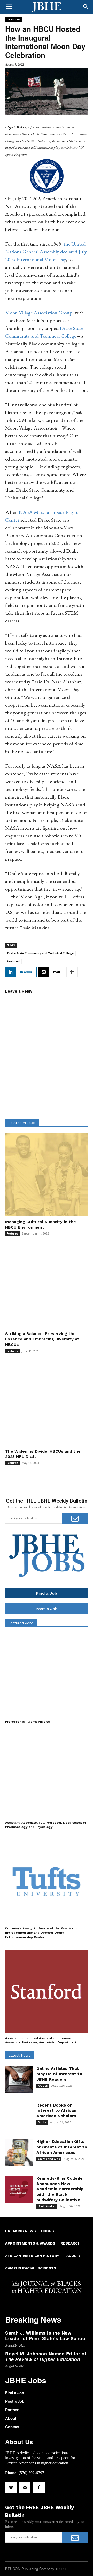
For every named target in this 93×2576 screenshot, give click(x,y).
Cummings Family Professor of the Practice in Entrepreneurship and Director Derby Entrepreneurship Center (41, 1933)
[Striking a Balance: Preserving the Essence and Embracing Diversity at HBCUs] (47, 1286)
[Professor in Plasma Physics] (47, 1675)
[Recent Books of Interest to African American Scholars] (19, 2116)
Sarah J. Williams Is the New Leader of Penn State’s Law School (46, 2336)
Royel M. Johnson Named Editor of (46, 2356)
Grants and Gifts (49, 2159)
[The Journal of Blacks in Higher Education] (47, 7)
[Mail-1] (25, 2487)
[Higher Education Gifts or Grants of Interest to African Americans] (19, 2153)
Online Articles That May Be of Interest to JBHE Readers (59, 2074)
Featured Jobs (21, 1623)
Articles (43, 2086)
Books (42, 2122)
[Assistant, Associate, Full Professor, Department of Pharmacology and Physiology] (47, 1776)
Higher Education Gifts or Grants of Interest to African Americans (62, 2147)
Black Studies (47, 2206)
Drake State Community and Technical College (40, 953)
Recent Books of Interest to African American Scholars (56, 2111)
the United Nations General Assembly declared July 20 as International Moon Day (46, 252)
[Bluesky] (11, 2487)
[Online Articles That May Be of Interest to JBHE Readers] (19, 2080)
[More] (72, 972)
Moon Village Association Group (39, 313)
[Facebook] (39, 2487)
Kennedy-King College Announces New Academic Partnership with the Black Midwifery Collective (60, 2189)
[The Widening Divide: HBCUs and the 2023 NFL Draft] (47, 1404)
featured (13, 961)
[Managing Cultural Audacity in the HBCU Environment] (47, 1175)
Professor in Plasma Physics (28, 1722)
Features (14, 19)
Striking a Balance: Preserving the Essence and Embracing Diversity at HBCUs (42, 1339)
